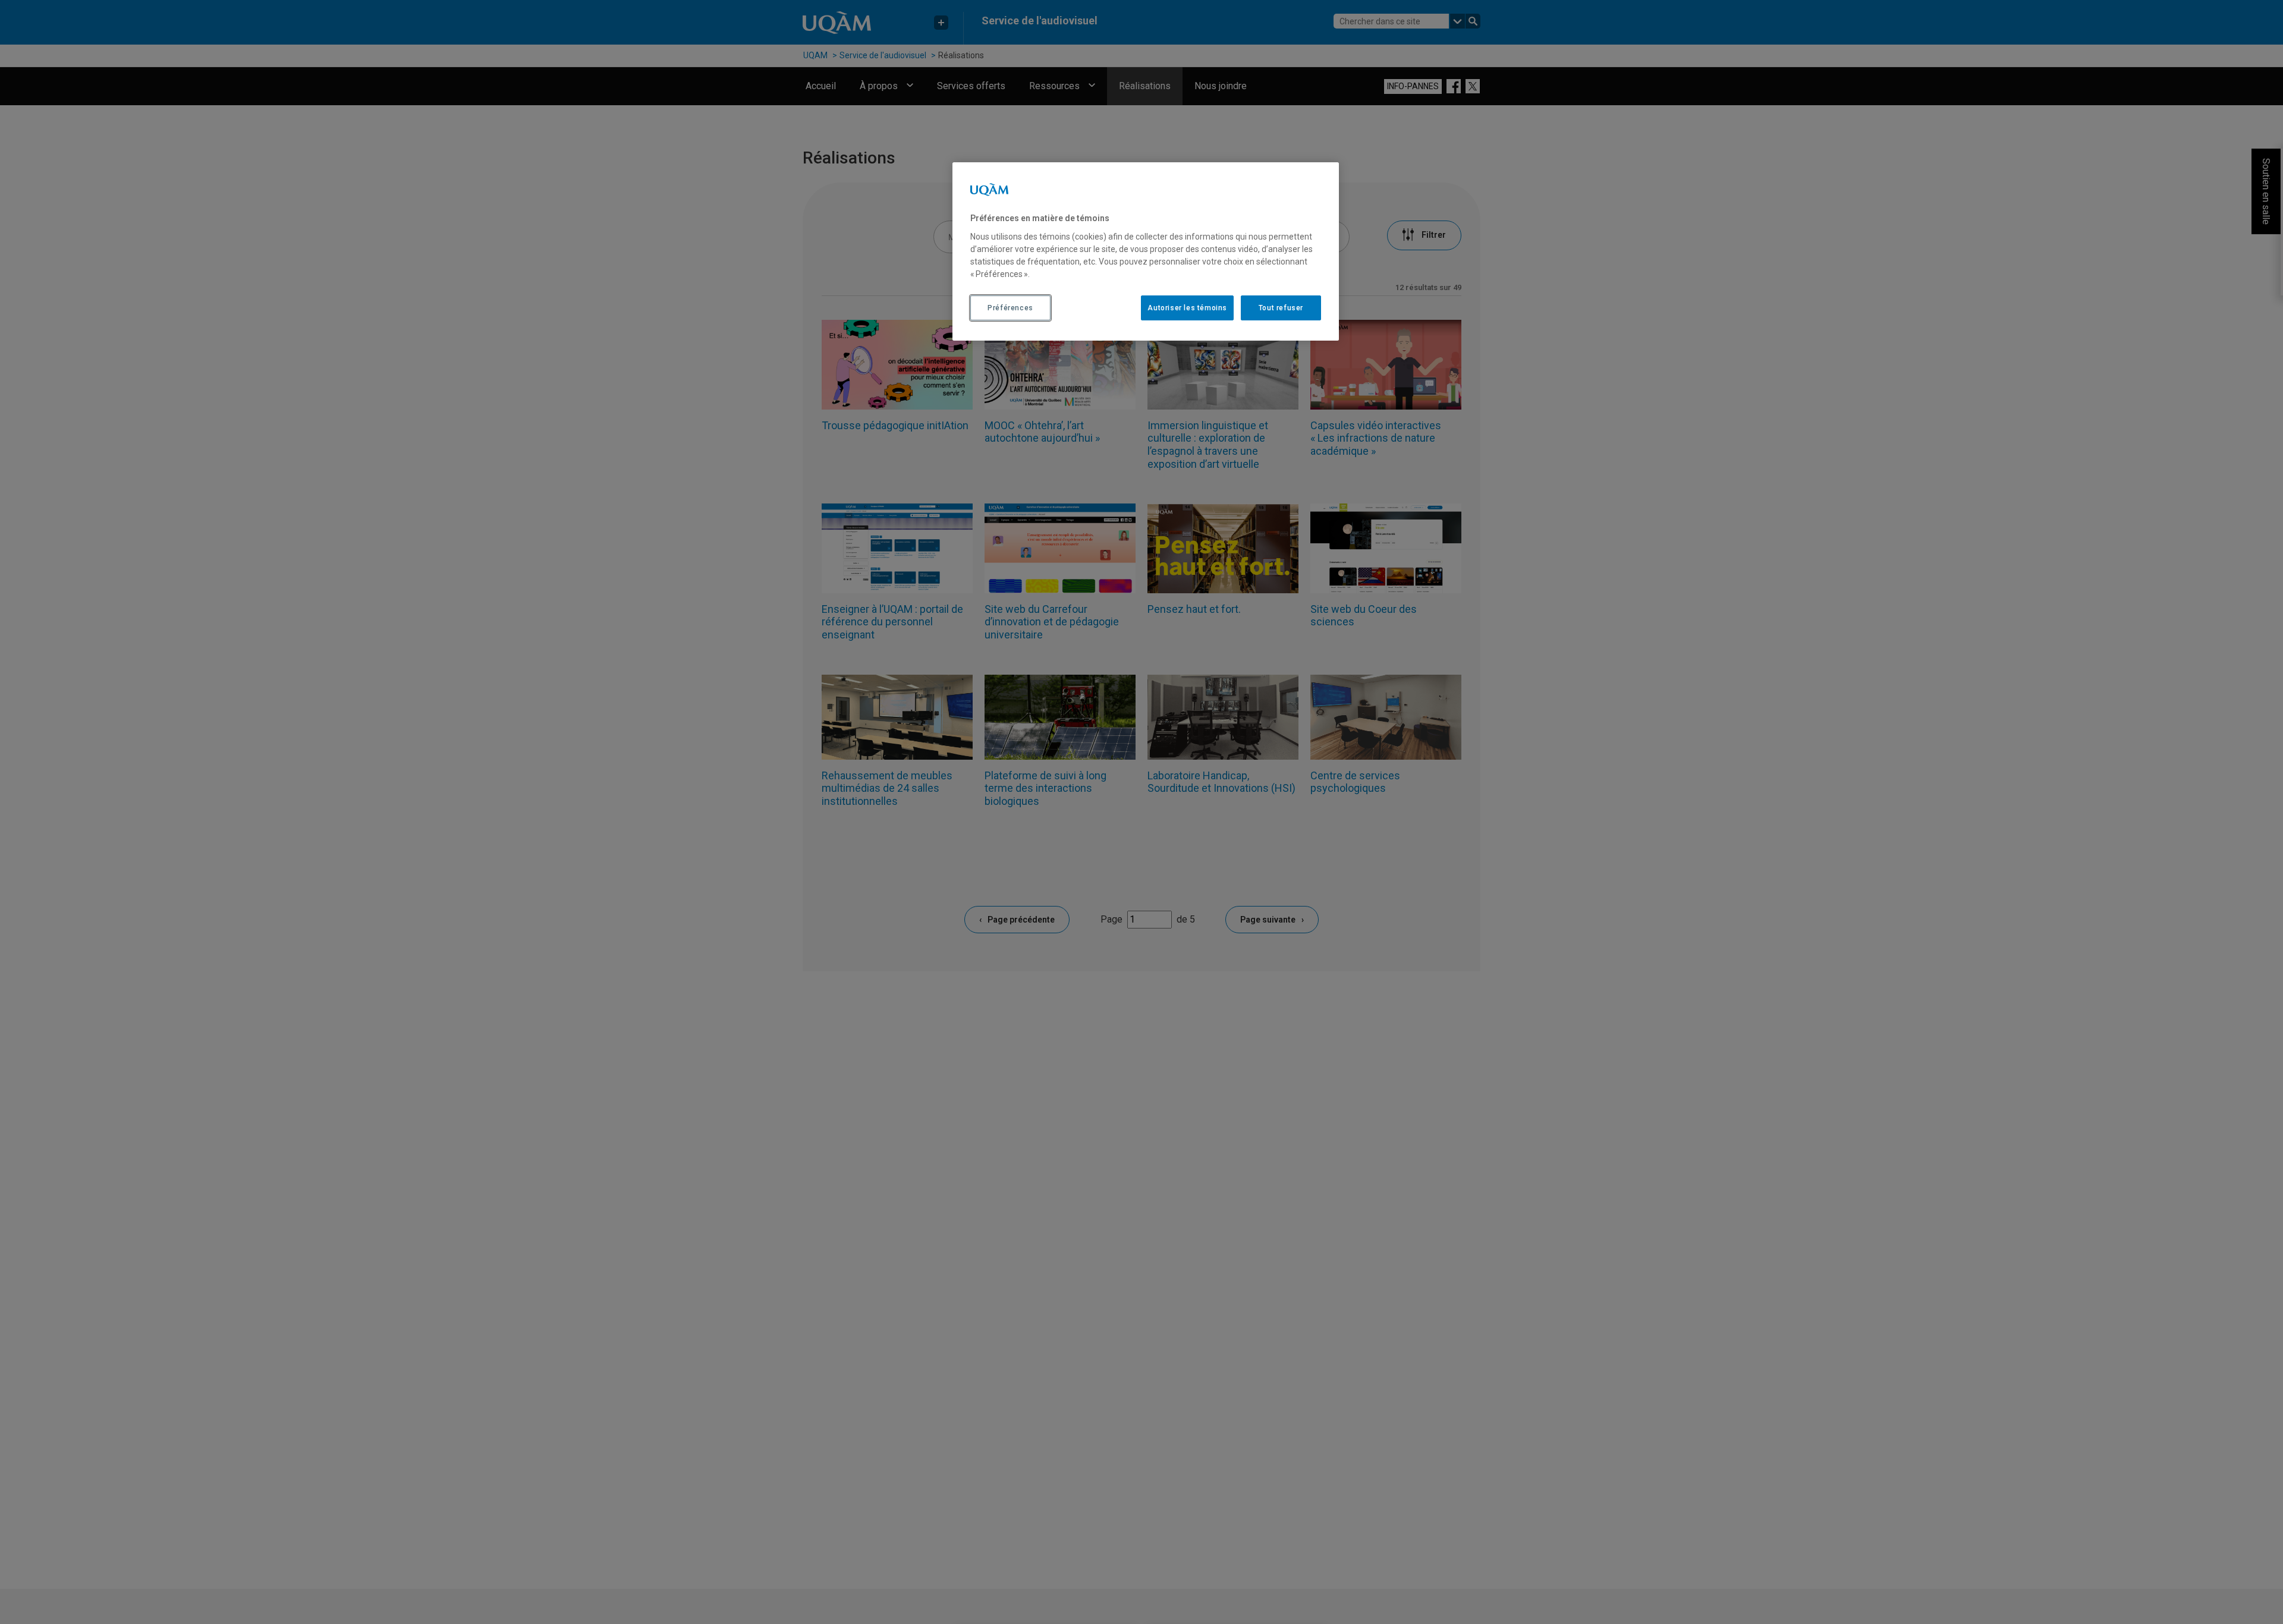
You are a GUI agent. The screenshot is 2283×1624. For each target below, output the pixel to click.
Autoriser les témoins (1187, 308)
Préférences (1010, 308)
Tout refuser (1281, 308)
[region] (1146, 251)
